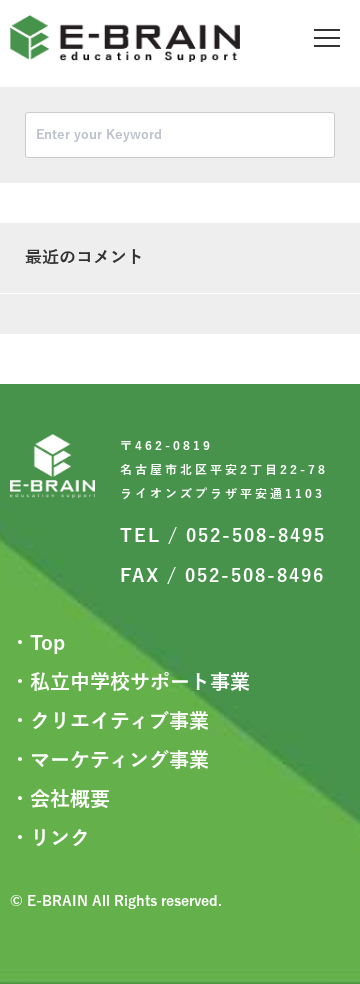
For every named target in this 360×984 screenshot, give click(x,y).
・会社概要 (60, 799)
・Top (37, 643)
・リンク (50, 838)
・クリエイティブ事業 (109, 721)
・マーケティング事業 (109, 760)
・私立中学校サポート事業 (130, 682)
